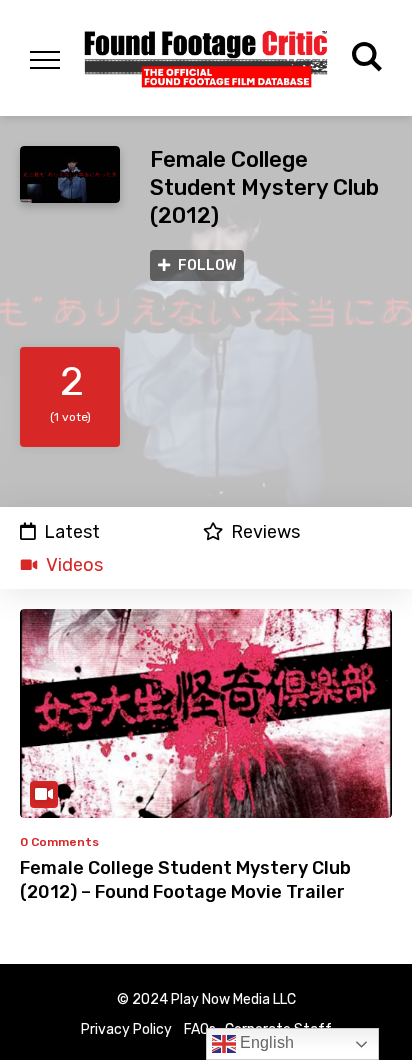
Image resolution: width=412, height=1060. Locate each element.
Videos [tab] (74, 565)
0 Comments (59, 842)
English (265, 1042)
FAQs (200, 1029)
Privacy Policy (126, 1029)
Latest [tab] (72, 531)
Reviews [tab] (265, 531)
